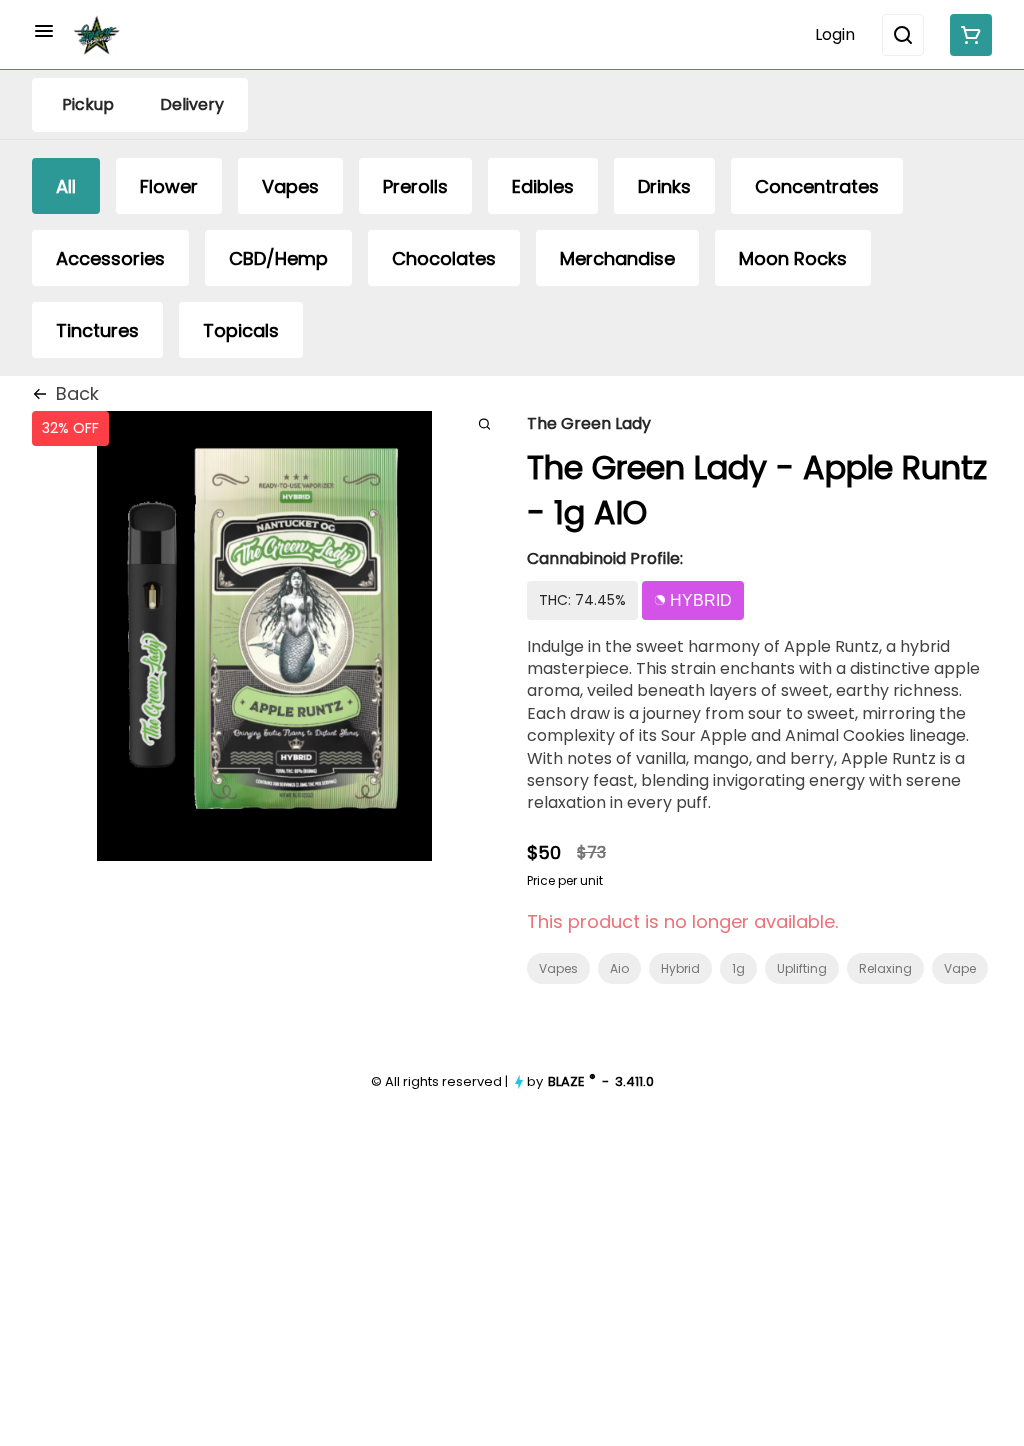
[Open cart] (967, 35)
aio (619, 968)
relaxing (885, 968)
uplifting (802, 968)
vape (960, 968)
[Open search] (903, 35)
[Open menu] (44, 31)
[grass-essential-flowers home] (97, 35)
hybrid (680, 968)
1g (738, 968)
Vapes (558, 968)
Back (77, 393)
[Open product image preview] (484, 423)
